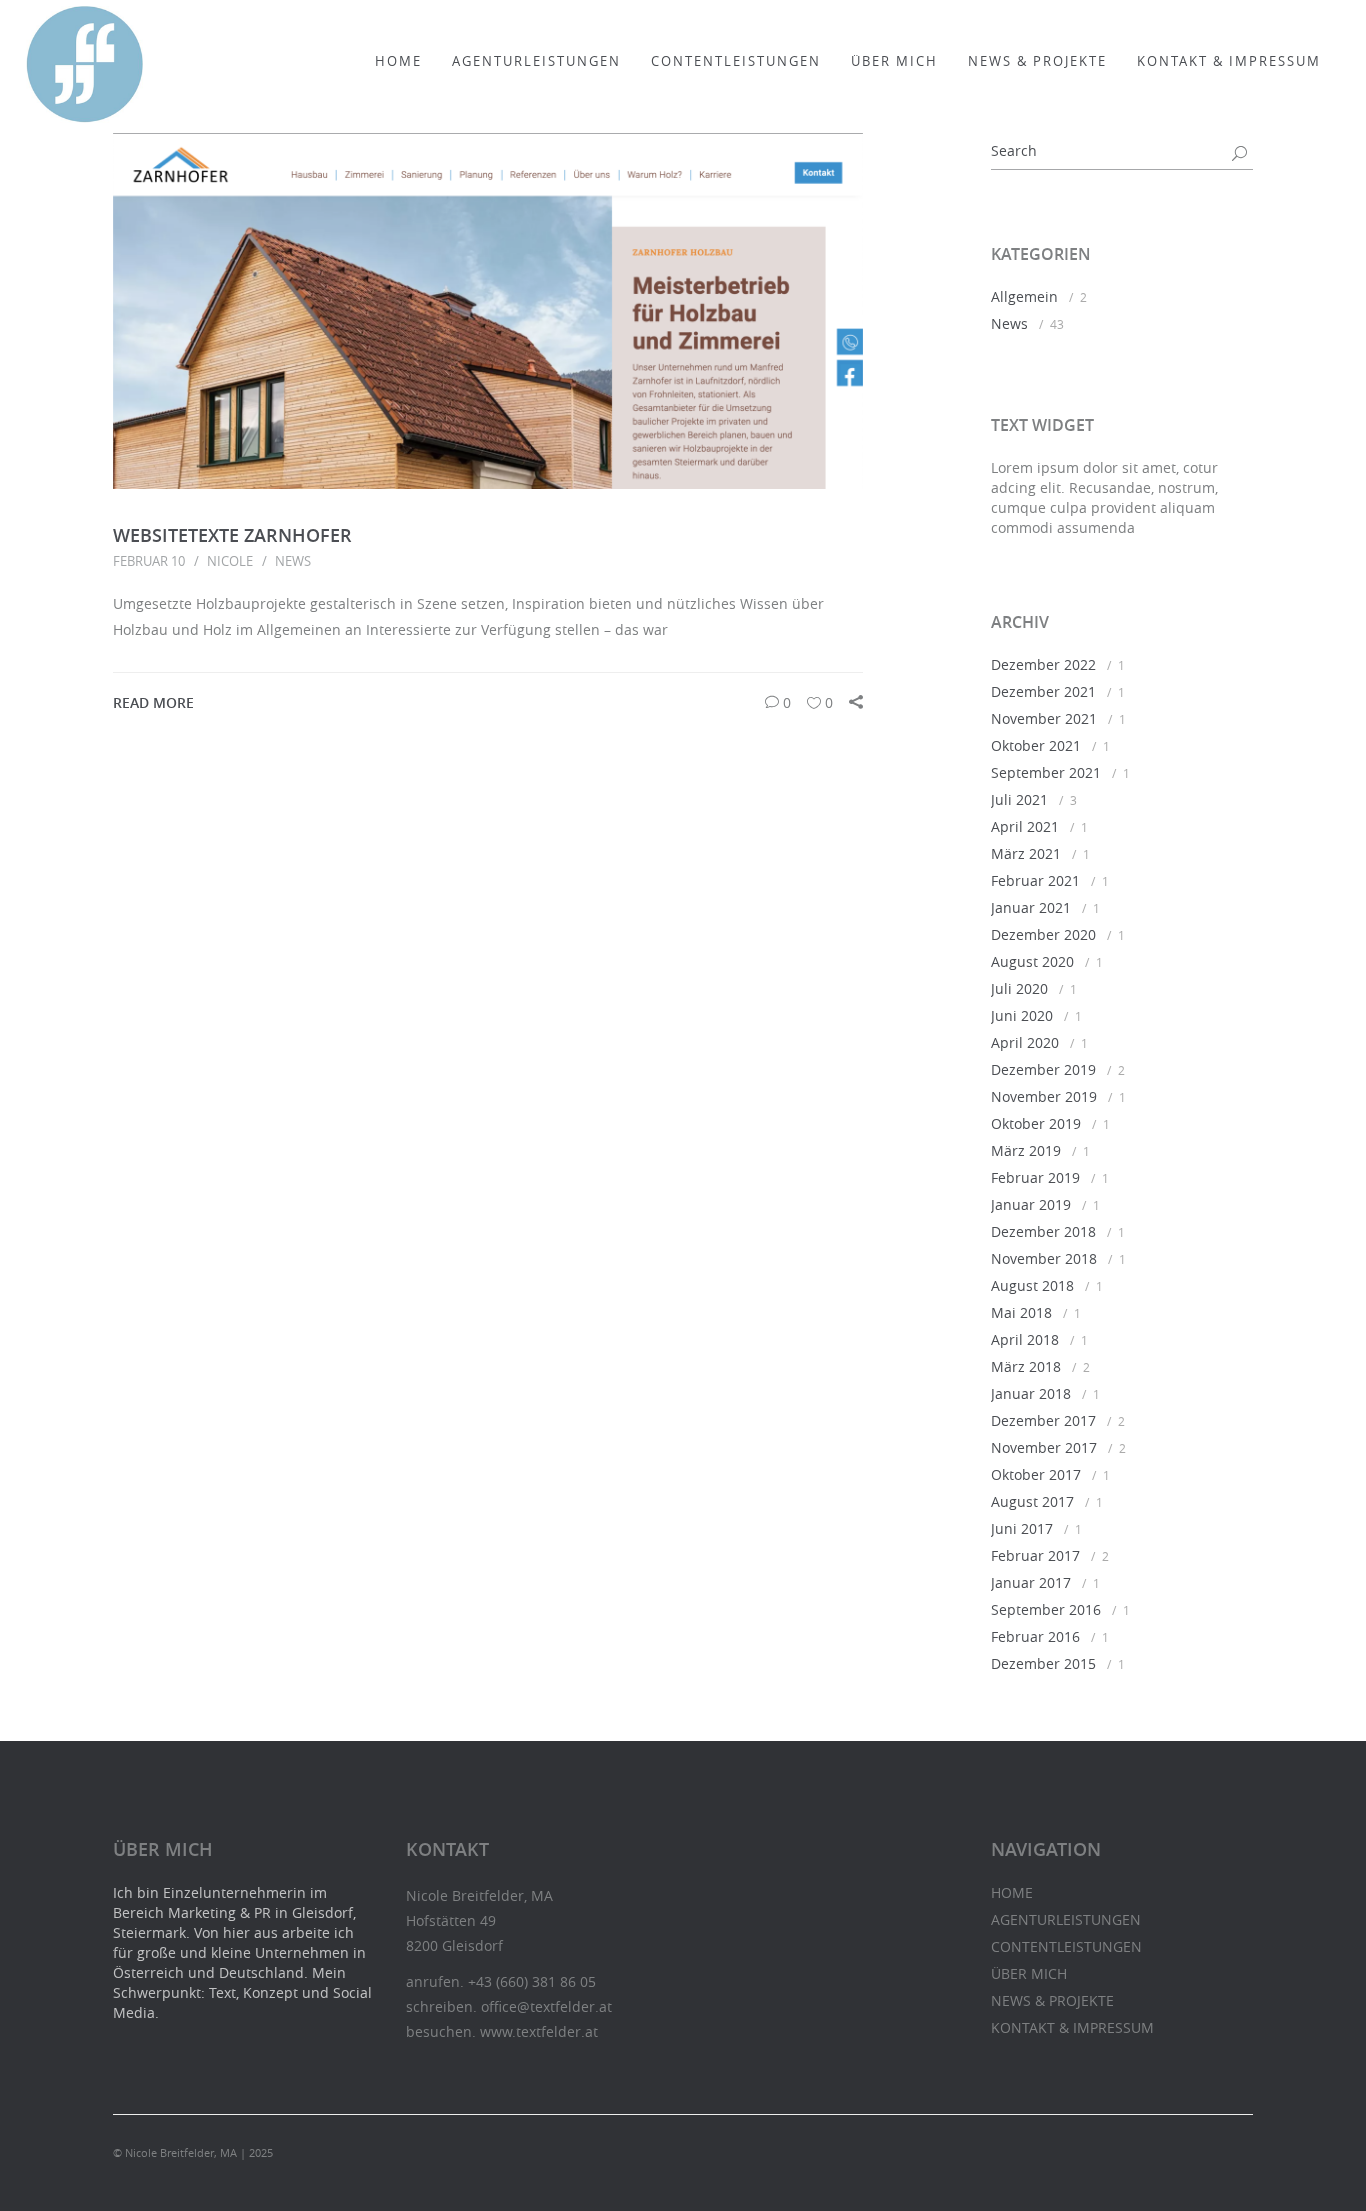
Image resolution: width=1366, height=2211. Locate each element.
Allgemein (1024, 296)
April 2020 (1025, 1042)
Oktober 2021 (1036, 745)
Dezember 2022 (1043, 664)
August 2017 (1032, 1501)
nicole (230, 561)
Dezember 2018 (1043, 1231)
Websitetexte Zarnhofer (232, 535)
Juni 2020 (1022, 1015)
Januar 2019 (1031, 1204)
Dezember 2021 (1043, 691)
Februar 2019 (1035, 1177)
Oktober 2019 (1036, 1123)
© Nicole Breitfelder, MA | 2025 (193, 2152)
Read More (153, 702)
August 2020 (1032, 961)
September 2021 (1046, 772)
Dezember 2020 (1043, 934)
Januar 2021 (1031, 907)
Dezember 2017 (1043, 1420)
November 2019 (1044, 1096)
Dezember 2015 (1043, 1663)
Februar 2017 (1035, 1555)
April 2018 (1025, 1339)
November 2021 (1044, 718)
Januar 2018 (1031, 1393)
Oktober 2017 (1036, 1474)
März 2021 (1026, 853)
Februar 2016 (1035, 1636)
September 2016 (1046, 1609)
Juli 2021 (1019, 799)
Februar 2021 (1035, 880)
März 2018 (1026, 1366)
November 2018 (1044, 1258)
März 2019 (1026, 1150)
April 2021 (1025, 826)
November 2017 (1044, 1447)
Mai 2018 (1021, 1312)
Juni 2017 (1022, 1528)
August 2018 (1032, 1285)
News (293, 561)
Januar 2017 (1031, 1582)
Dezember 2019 (1043, 1069)
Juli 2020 (1019, 988)
